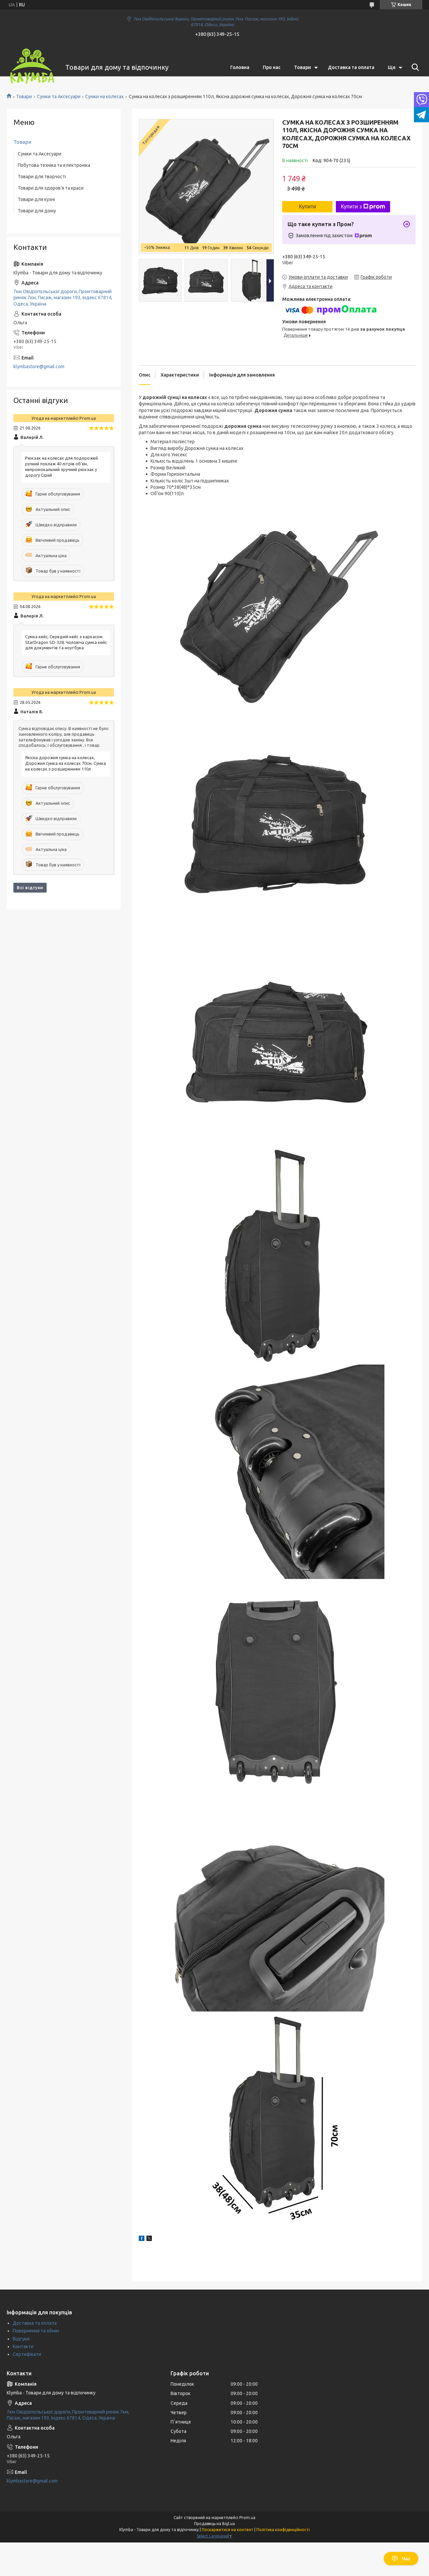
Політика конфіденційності (283, 2530)
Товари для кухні (36, 199)
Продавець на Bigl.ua (214, 2524)
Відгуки (21, 2339)
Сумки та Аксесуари (59, 96)
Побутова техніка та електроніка (54, 165)
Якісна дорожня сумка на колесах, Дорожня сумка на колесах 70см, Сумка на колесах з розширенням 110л (66, 763)
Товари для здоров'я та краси (51, 188)
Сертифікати (27, 2354)
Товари (302, 67)
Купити (308, 207)
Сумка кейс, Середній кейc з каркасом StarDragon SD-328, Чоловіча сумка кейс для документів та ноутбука (66, 642)
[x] (149, 2239)
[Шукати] (414, 67)
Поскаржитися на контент (228, 2530)
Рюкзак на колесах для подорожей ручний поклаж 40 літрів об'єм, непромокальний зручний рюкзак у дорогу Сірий (62, 467)
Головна (240, 67)
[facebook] (142, 2239)
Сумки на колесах (104, 96)
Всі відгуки (30, 887)
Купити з (351, 207)
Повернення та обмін (36, 2331)
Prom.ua (247, 2518)
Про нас (272, 67)
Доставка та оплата (351, 67)
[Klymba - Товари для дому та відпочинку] (32, 67)
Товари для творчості (42, 177)
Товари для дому (37, 211)
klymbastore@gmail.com (39, 367)
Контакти (23, 2347)
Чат (406, 2559)
